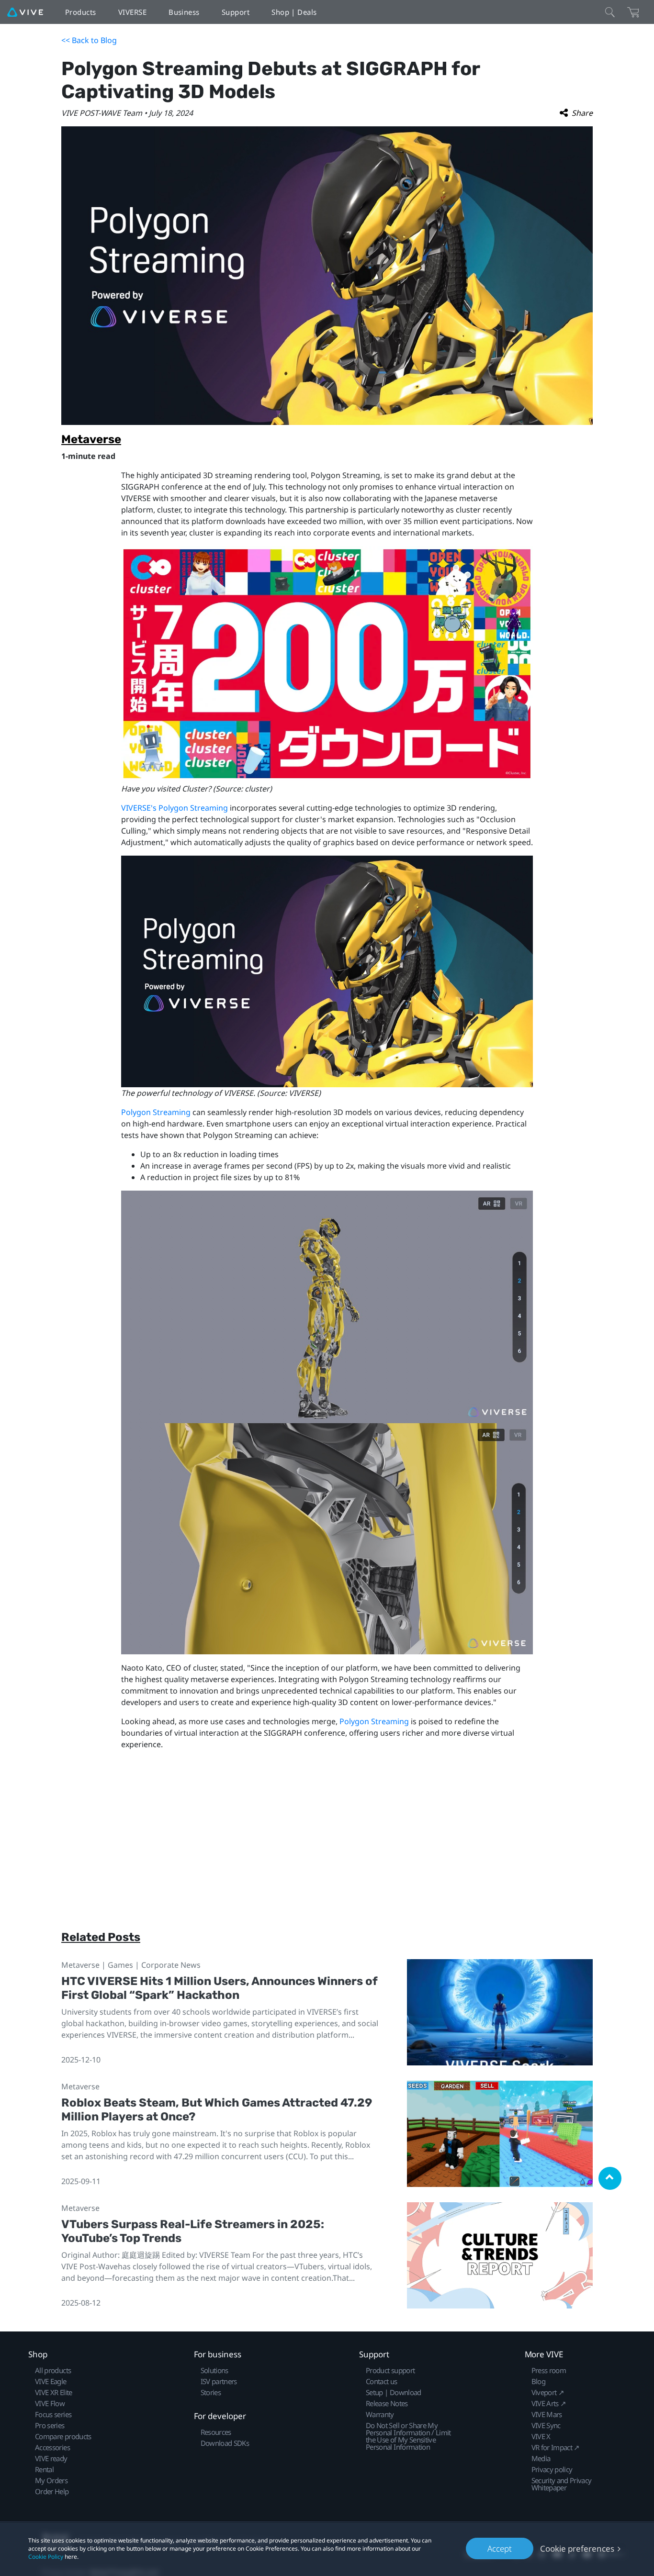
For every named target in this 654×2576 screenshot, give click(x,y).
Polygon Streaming (156, 1112)
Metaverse (91, 439)
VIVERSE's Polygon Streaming (175, 808)
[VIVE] (25, 12)
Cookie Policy (46, 2557)
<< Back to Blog (89, 40)
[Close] (610, 12)
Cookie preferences (577, 2548)
